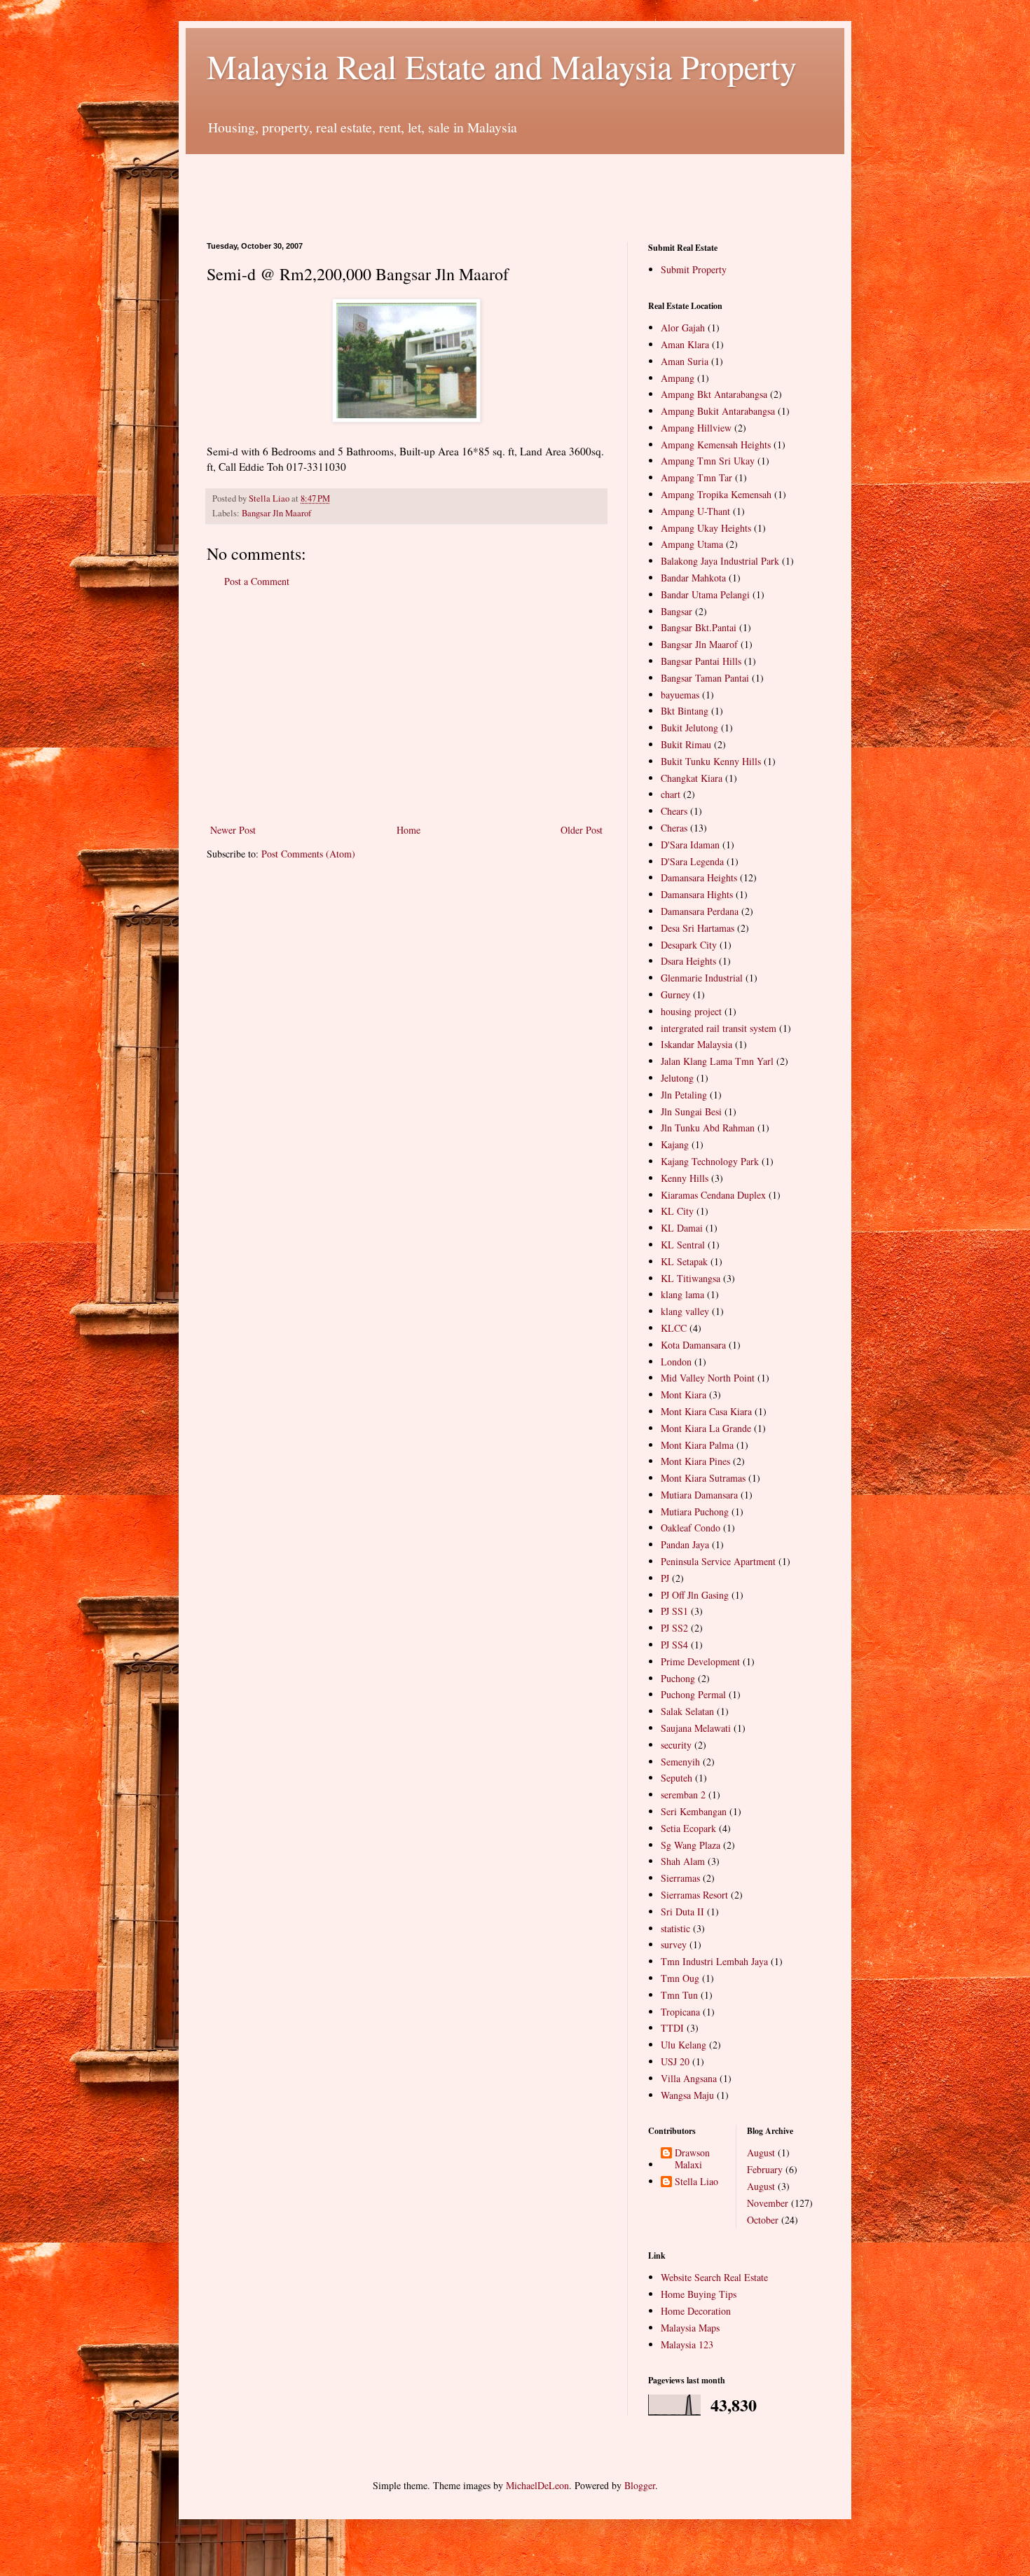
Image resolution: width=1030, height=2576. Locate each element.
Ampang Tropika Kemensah (716, 494)
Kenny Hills (685, 1178)
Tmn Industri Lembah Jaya (714, 1961)
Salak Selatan (687, 1711)
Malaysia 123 (687, 2344)
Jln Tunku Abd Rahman (708, 1128)
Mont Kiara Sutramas (703, 1478)
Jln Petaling (684, 1095)
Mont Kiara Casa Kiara (706, 1411)
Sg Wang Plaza (691, 1845)
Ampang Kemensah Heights (716, 445)
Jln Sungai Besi (691, 1111)
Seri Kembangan (694, 1811)
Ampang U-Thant (695, 511)
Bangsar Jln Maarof (276, 513)
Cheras (674, 828)
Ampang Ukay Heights (706, 528)
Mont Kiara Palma (697, 1445)
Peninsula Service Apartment (718, 1561)
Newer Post (233, 830)
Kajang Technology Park (710, 1161)
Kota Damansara (693, 1345)
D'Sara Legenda (692, 861)
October (763, 2220)
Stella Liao (696, 2182)
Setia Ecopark (688, 1828)
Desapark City (689, 945)
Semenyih (680, 1762)
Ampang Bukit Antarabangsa (718, 411)
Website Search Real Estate (714, 2277)
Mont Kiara (684, 1394)
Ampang (678, 378)
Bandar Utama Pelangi (705, 594)
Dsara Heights (688, 961)
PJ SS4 (674, 1645)
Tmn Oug (680, 1978)
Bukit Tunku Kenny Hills (711, 761)
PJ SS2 (674, 1628)
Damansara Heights (699, 877)
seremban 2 (683, 1795)
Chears (674, 811)
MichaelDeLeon (537, 2485)
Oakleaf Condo (691, 1528)
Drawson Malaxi (692, 2159)
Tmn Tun (679, 1995)
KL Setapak (684, 1261)
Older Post (582, 830)
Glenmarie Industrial (702, 978)
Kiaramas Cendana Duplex (713, 1195)
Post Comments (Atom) (308, 854)
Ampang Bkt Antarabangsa (714, 394)
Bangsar (677, 611)
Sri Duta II (682, 1912)
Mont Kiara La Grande (706, 1428)
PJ (665, 1578)
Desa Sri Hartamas (698, 928)
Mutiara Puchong (695, 1511)
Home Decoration (696, 2311)
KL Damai (682, 1228)
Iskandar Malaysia (696, 1044)
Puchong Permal (693, 1694)
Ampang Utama (692, 544)
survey (674, 1944)
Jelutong (677, 1078)
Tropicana (680, 2012)
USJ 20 (675, 2061)
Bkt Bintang (685, 711)
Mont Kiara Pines (695, 1461)
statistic (675, 1928)
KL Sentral (683, 1245)
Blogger (640, 2485)
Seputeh (677, 1778)
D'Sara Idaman (690, 845)
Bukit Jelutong (689, 728)
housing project (691, 1011)
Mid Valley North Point (708, 1378)
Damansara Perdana (700, 911)
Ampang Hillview (696, 428)
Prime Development (700, 1661)
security (676, 1745)
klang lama (682, 1294)
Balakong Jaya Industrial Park (720, 561)
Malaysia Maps (690, 2328)
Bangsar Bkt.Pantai (699, 627)
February (765, 2169)
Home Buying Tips (699, 2294)
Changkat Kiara (692, 778)
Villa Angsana (689, 2078)
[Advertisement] (462, 186)
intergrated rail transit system (719, 1028)
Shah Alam (683, 1861)
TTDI (672, 2028)
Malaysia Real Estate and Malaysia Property (502, 66)
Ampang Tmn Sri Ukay (708, 461)
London (676, 1362)
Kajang (675, 1144)
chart (671, 794)
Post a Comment (257, 581)
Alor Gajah (683, 328)
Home (408, 830)
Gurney (675, 994)
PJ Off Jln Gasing (695, 1595)
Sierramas (680, 1878)
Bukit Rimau (686, 744)
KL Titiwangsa (691, 1278)
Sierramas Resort (694, 1895)
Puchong (678, 1678)
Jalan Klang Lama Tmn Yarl (717, 1061)
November (768, 2203)
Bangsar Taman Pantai (705, 678)
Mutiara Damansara (699, 1495)
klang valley (685, 1311)
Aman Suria (685, 361)
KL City (677, 1211)
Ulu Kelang (684, 2045)
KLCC (674, 1328)
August (761, 2153)
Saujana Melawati (696, 1728)
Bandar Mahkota (693, 578)
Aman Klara (685, 344)
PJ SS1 (674, 1611)
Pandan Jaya (685, 1544)
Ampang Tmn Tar (696, 477)
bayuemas (680, 695)
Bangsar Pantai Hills (701, 661)
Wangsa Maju (687, 2095)
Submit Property (694, 269)
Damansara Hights (697, 894)
